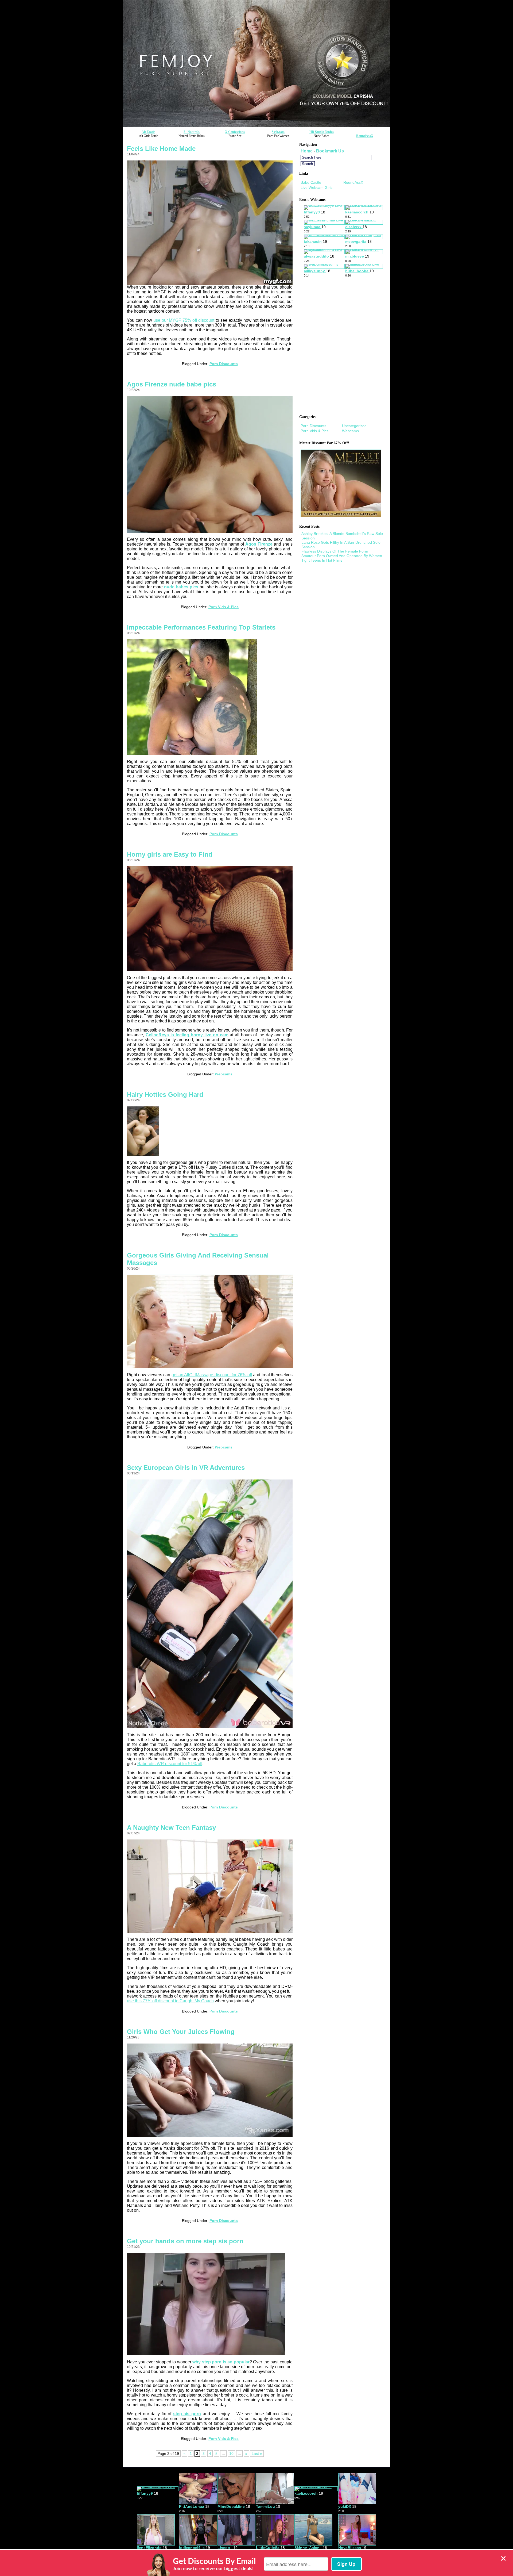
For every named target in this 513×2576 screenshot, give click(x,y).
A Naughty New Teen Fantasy (171, 1828)
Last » (257, 2454)
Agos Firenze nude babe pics (172, 384)
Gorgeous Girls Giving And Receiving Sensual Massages (198, 1259)
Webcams (224, 1074)
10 (231, 2454)
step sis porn (187, 2414)
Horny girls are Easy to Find (170, 854)
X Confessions (235, 132)
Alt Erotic (148, 132)
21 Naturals (192, 132)
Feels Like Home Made (161, 149)
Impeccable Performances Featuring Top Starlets (201, 627)
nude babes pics (181, 587)
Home (307, 151)
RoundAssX (365, 136)
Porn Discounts (224, 364)
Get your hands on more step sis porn (185, 2241)
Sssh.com (278, 132)
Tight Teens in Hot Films (322, 560)
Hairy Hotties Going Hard (165, 1095)
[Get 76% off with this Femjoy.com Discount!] (256, 126)
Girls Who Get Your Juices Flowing (181, 2032)
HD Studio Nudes (322, 132)
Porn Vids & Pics (224, 607)
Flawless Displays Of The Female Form (335, 551)
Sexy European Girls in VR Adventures (186, 1468)
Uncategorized (354, 426)
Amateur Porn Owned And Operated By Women (342, 556)
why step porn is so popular (221, 2362)
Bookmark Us (330, 151)
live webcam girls (316, 187)
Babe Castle (311, 182)
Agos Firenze (259, 544)
